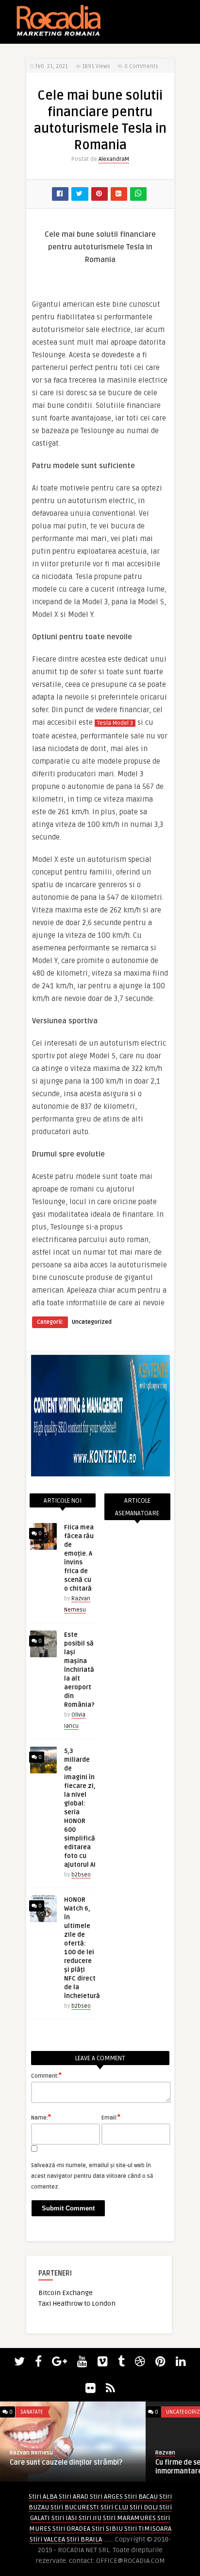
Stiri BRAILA (84, 2539)
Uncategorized (92, 1322)
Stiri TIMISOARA (148, 2529)
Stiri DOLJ (144, 2507)
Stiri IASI (64, 2518)
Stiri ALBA (43, 2497)
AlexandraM (114, 159)
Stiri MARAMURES (129, 2518)
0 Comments (141, 66)
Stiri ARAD (74, 2497)
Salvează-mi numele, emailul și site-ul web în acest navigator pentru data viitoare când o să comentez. (92, 2176)
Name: (41, 2117)
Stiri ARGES (106, 2497)
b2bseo (81, 1875)
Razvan (165, 2453)
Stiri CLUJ (114, 2507)
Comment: (46, 2075)
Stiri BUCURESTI (75, 2507)
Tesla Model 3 (115, 723)
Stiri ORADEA (71, 2529)
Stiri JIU (90, 2518)
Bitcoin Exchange (66, 2293)
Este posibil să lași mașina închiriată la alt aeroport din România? (79, 1670)
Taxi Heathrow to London (77, 2304)
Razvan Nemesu (31, 2453)
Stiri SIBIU (107, 2529)
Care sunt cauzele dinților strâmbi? (66, 2462)
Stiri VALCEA (47, 2539)
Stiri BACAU (141, 2497)
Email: (111, 2117)
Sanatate (32, 2412)
